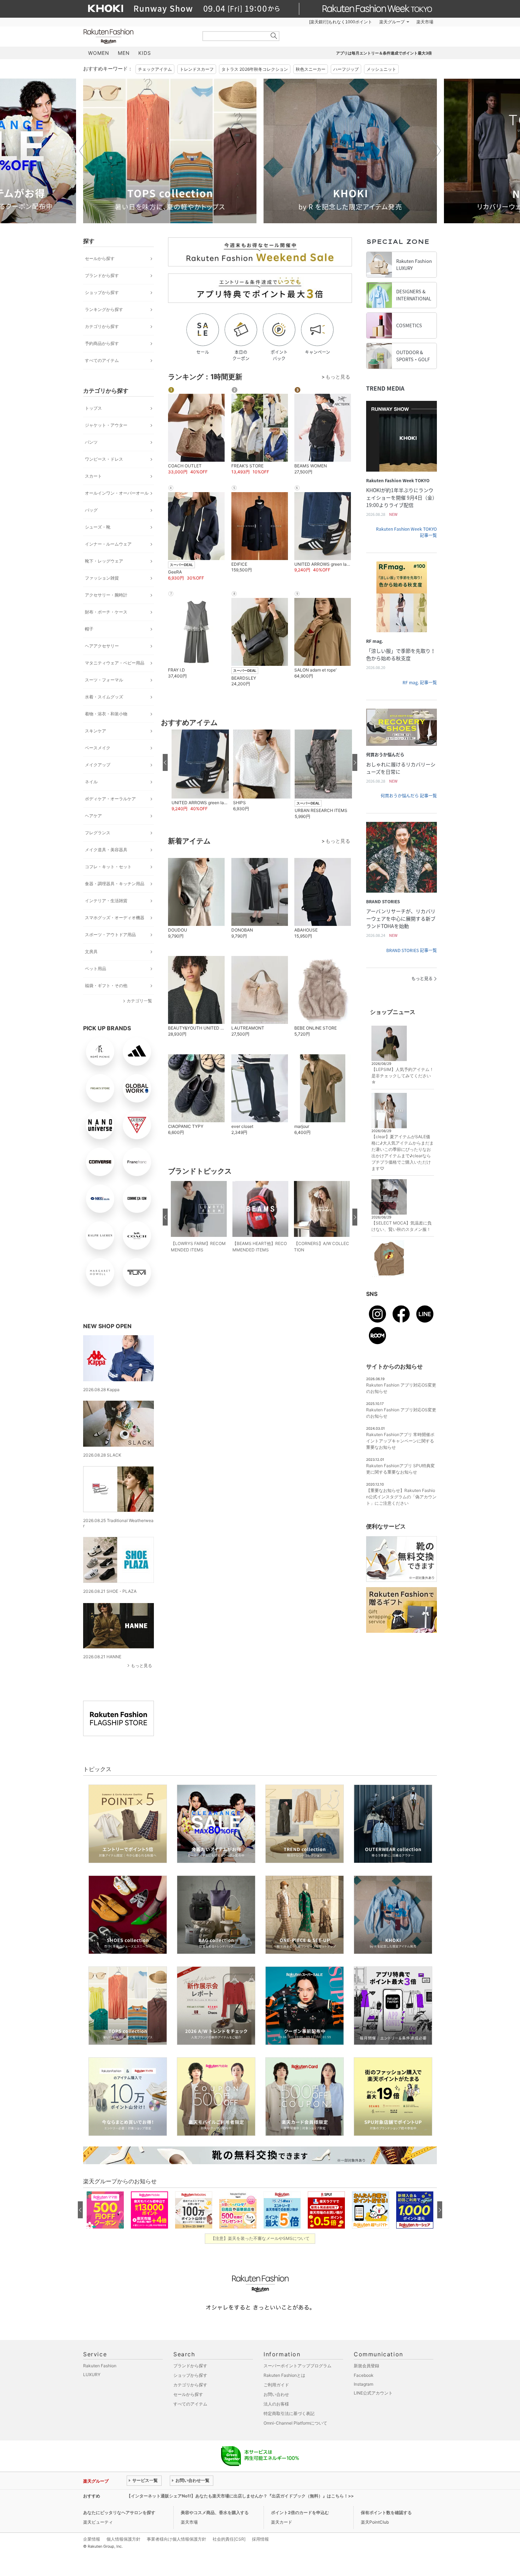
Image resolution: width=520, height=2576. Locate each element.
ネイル (91, 782)
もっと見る (141, 1666)
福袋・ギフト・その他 (106, 986)
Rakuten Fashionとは (284, 2375)
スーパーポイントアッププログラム (297, 2366)
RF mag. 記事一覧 (420, 682)
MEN (124, 53)
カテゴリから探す (102, 326)
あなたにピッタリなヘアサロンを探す (119, 2512)
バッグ (91, 510)
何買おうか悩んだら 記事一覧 (409, 796)
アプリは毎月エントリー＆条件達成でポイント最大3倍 (384, 53)
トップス (93, 408)
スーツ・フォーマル (104, 680)
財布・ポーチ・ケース (106, 612)
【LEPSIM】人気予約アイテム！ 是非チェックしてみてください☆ (403, 1076)
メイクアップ (98, 765)
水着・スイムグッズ (104, 697)
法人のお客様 (276, 2404)
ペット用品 (96, 969)
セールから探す (100, 258)
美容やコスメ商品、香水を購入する (215, 2512)
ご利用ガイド (276, 2385)
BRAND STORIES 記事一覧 (412, 950)
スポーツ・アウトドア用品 (110, 935)
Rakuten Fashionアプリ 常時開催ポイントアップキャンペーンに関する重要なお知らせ (400, 1441)
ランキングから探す (104, 309)
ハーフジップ (346, 69)
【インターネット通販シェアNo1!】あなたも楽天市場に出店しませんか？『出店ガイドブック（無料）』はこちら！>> (240, 2496)
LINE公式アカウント (373, 2393)
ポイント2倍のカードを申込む (300, 2512)
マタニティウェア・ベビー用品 (115, 663)
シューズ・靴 (98, 527)
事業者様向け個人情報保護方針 (177, 2539)
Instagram (363, 2384)
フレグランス (98, 833)
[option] (170, 151)
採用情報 (260, 2539)
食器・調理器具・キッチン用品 (115, 884)
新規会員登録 (366, 2366)
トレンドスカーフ (197, 69)
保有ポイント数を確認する (386, 2512)
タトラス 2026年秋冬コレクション (255, 69)
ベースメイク (98, 748)
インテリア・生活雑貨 (106, 901)
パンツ (91, 442)
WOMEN (99, 53)
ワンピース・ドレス (104, 459)
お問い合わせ (276, 2394)
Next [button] (437, 151)
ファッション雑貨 (102, 578)
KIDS (145, 53)
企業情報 (92, 2539)
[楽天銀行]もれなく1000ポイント (341, 22)
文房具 (91, 952)
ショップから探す (102, 292)
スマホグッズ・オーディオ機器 (115, 918)
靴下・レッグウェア (104, 561)
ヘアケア (93, 816)
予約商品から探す (102, 343)
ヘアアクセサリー (102, 646)
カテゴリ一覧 (139, 1001)
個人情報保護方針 (123, 2539)
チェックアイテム (155, 69)
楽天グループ (392, 22)
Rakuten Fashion (138, 36)
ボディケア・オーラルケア (110, 799)
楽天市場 (425, 22)
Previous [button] (83, 151)
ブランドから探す (102, 275)
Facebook (364, 2375)
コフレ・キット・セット (108, 867)
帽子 (89, 629)
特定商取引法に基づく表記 (289, 2413)
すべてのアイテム (102, 360)
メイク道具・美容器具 (106, 850)
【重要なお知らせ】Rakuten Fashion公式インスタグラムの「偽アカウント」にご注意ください (401, 1497)
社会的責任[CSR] (229, 2539)
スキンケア (96, 731)
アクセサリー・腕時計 (106, 595)
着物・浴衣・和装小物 (106, 714)
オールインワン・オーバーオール (117, 493)
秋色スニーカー (311, 69)
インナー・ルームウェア (108, 544)
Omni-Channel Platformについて (295, 2423)
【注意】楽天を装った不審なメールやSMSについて (260, 2238)
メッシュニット (381, 69)
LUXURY (92, 2375)
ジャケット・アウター (106, 425)
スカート (93, 476)
